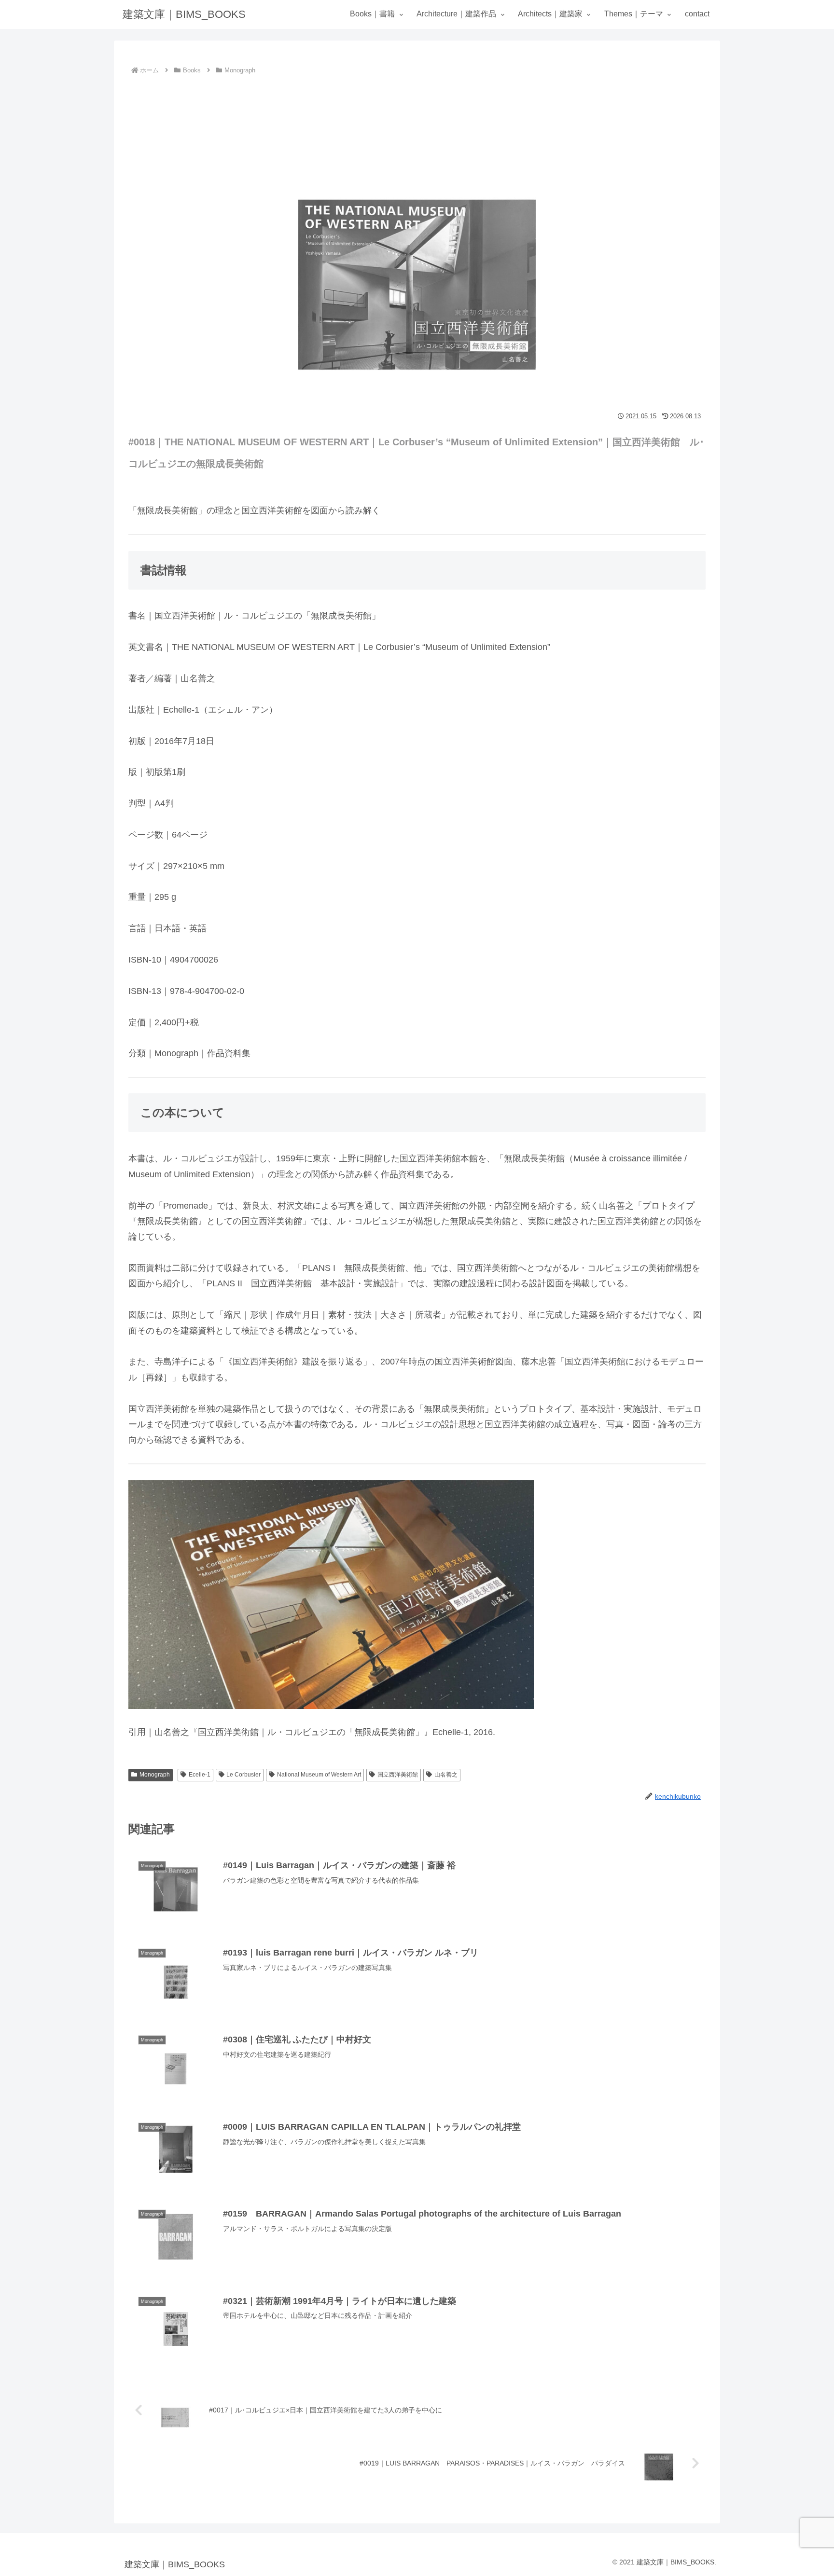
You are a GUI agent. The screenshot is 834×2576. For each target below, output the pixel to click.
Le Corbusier (243, 1775)
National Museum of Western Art (319, 1775)
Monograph (155, 1775)
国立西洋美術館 (398, 1775)
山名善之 (446, 1775)
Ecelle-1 (200, 1775)
